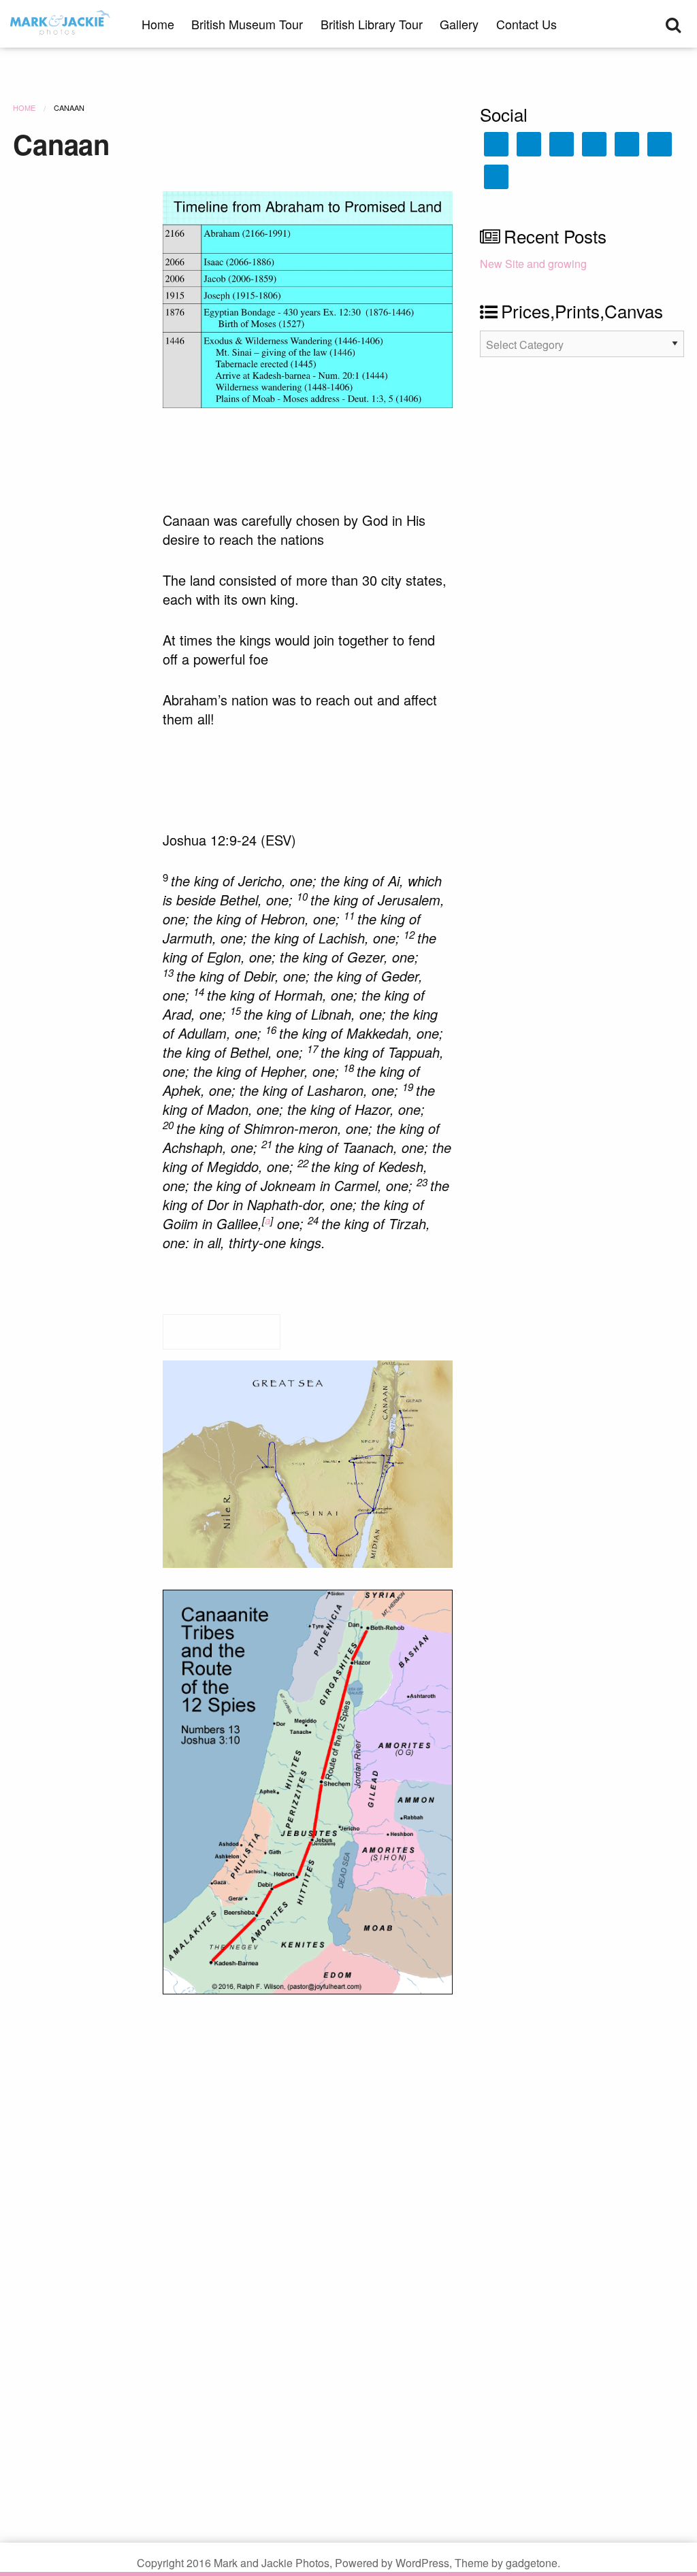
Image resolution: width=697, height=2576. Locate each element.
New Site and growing (533, 264)
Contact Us (526, 24)
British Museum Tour (247, 24)
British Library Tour (372, 24)
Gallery (459, 24)
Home (158, 24)
